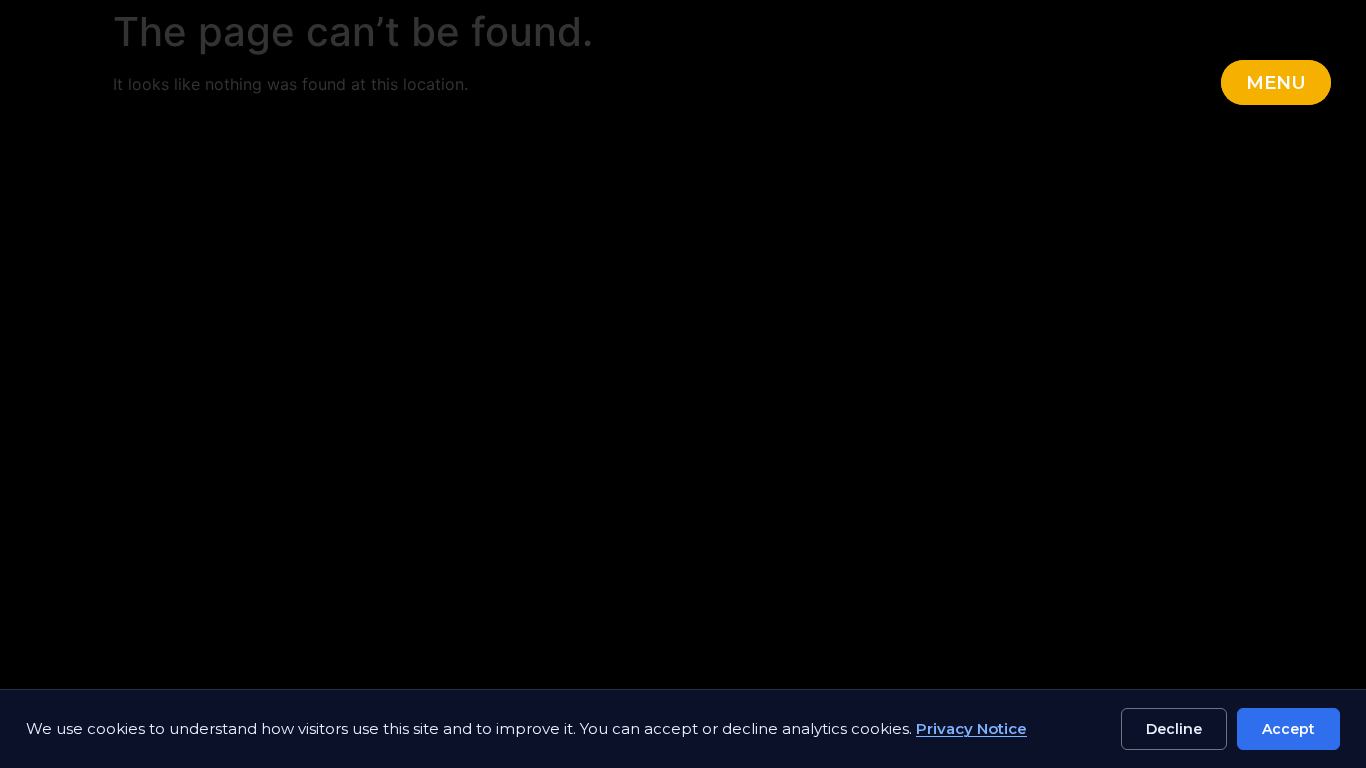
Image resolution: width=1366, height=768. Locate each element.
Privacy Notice (971, 728)
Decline (1174, 729)
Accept (1288, 729)
